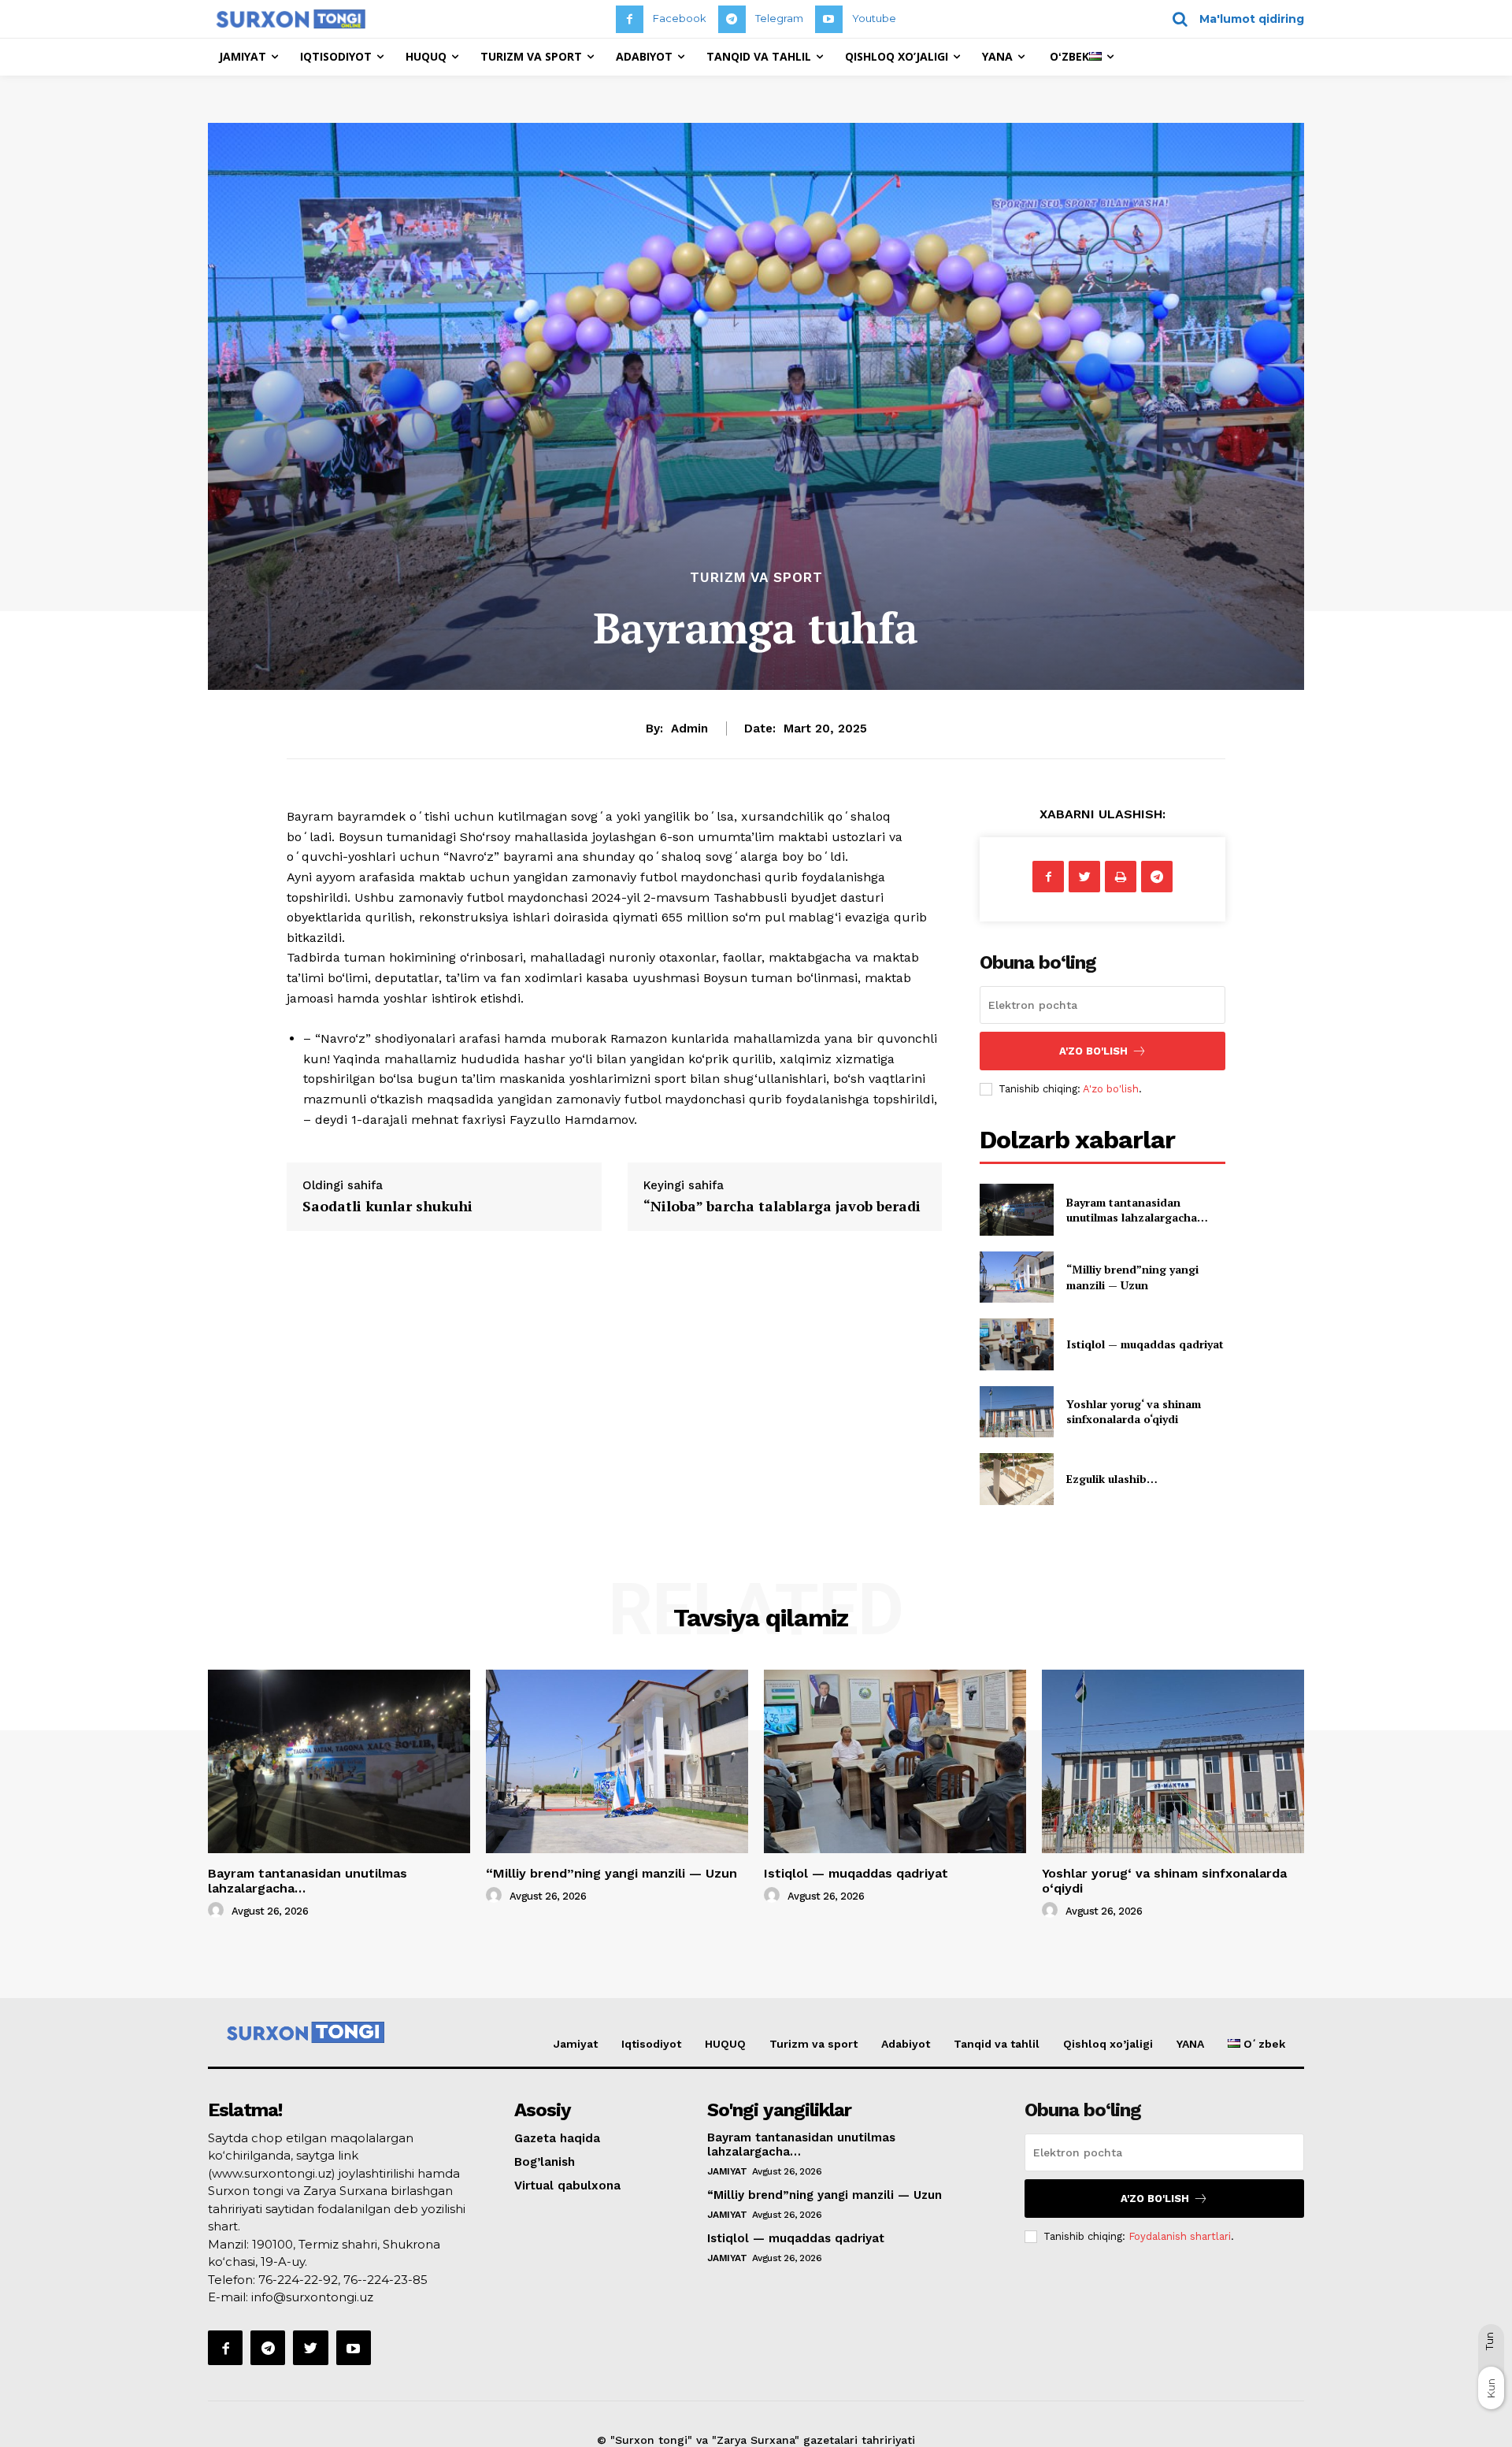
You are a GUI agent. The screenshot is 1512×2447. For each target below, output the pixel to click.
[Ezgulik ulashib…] (1016, 1479)
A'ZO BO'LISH (1093, 1051)
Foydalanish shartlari (1180, 2236)
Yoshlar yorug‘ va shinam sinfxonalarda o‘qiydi (1134, 1412)
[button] (1233, 19)
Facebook (680, 18)
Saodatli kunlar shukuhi (387, 1206)
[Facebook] (630, 19)
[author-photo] (218, 1911)
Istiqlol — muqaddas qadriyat (1145, 1344)
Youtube (874, 18)
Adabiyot (906, 2044)
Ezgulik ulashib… (1112, 1479)
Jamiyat (576, 2044)
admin (689, 729)
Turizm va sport (756, 578)
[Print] (1121, 877)
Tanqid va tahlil (997, 2044)
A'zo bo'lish (1111, 1089)
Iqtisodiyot (651, 2044)
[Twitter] (1084, 877)
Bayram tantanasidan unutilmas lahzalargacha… (1137, 1210)
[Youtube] (829, 19)
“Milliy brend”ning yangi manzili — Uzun (1132, 1277)
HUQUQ (725, 2044)
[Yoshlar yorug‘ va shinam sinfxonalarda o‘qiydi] (1016, 1412)
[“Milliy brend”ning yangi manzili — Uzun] (1016, 1277)
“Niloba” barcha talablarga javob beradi (782, 1206)
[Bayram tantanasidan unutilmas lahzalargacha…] (1016, 1209)
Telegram (779, 18)
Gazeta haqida (557, 2138)
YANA (1190, 2044)
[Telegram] (732, 19)
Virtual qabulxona (567, 2186)
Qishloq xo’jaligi (1108, 2044)
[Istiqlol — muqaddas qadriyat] (1016, 1344)
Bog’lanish (545, 2162)
